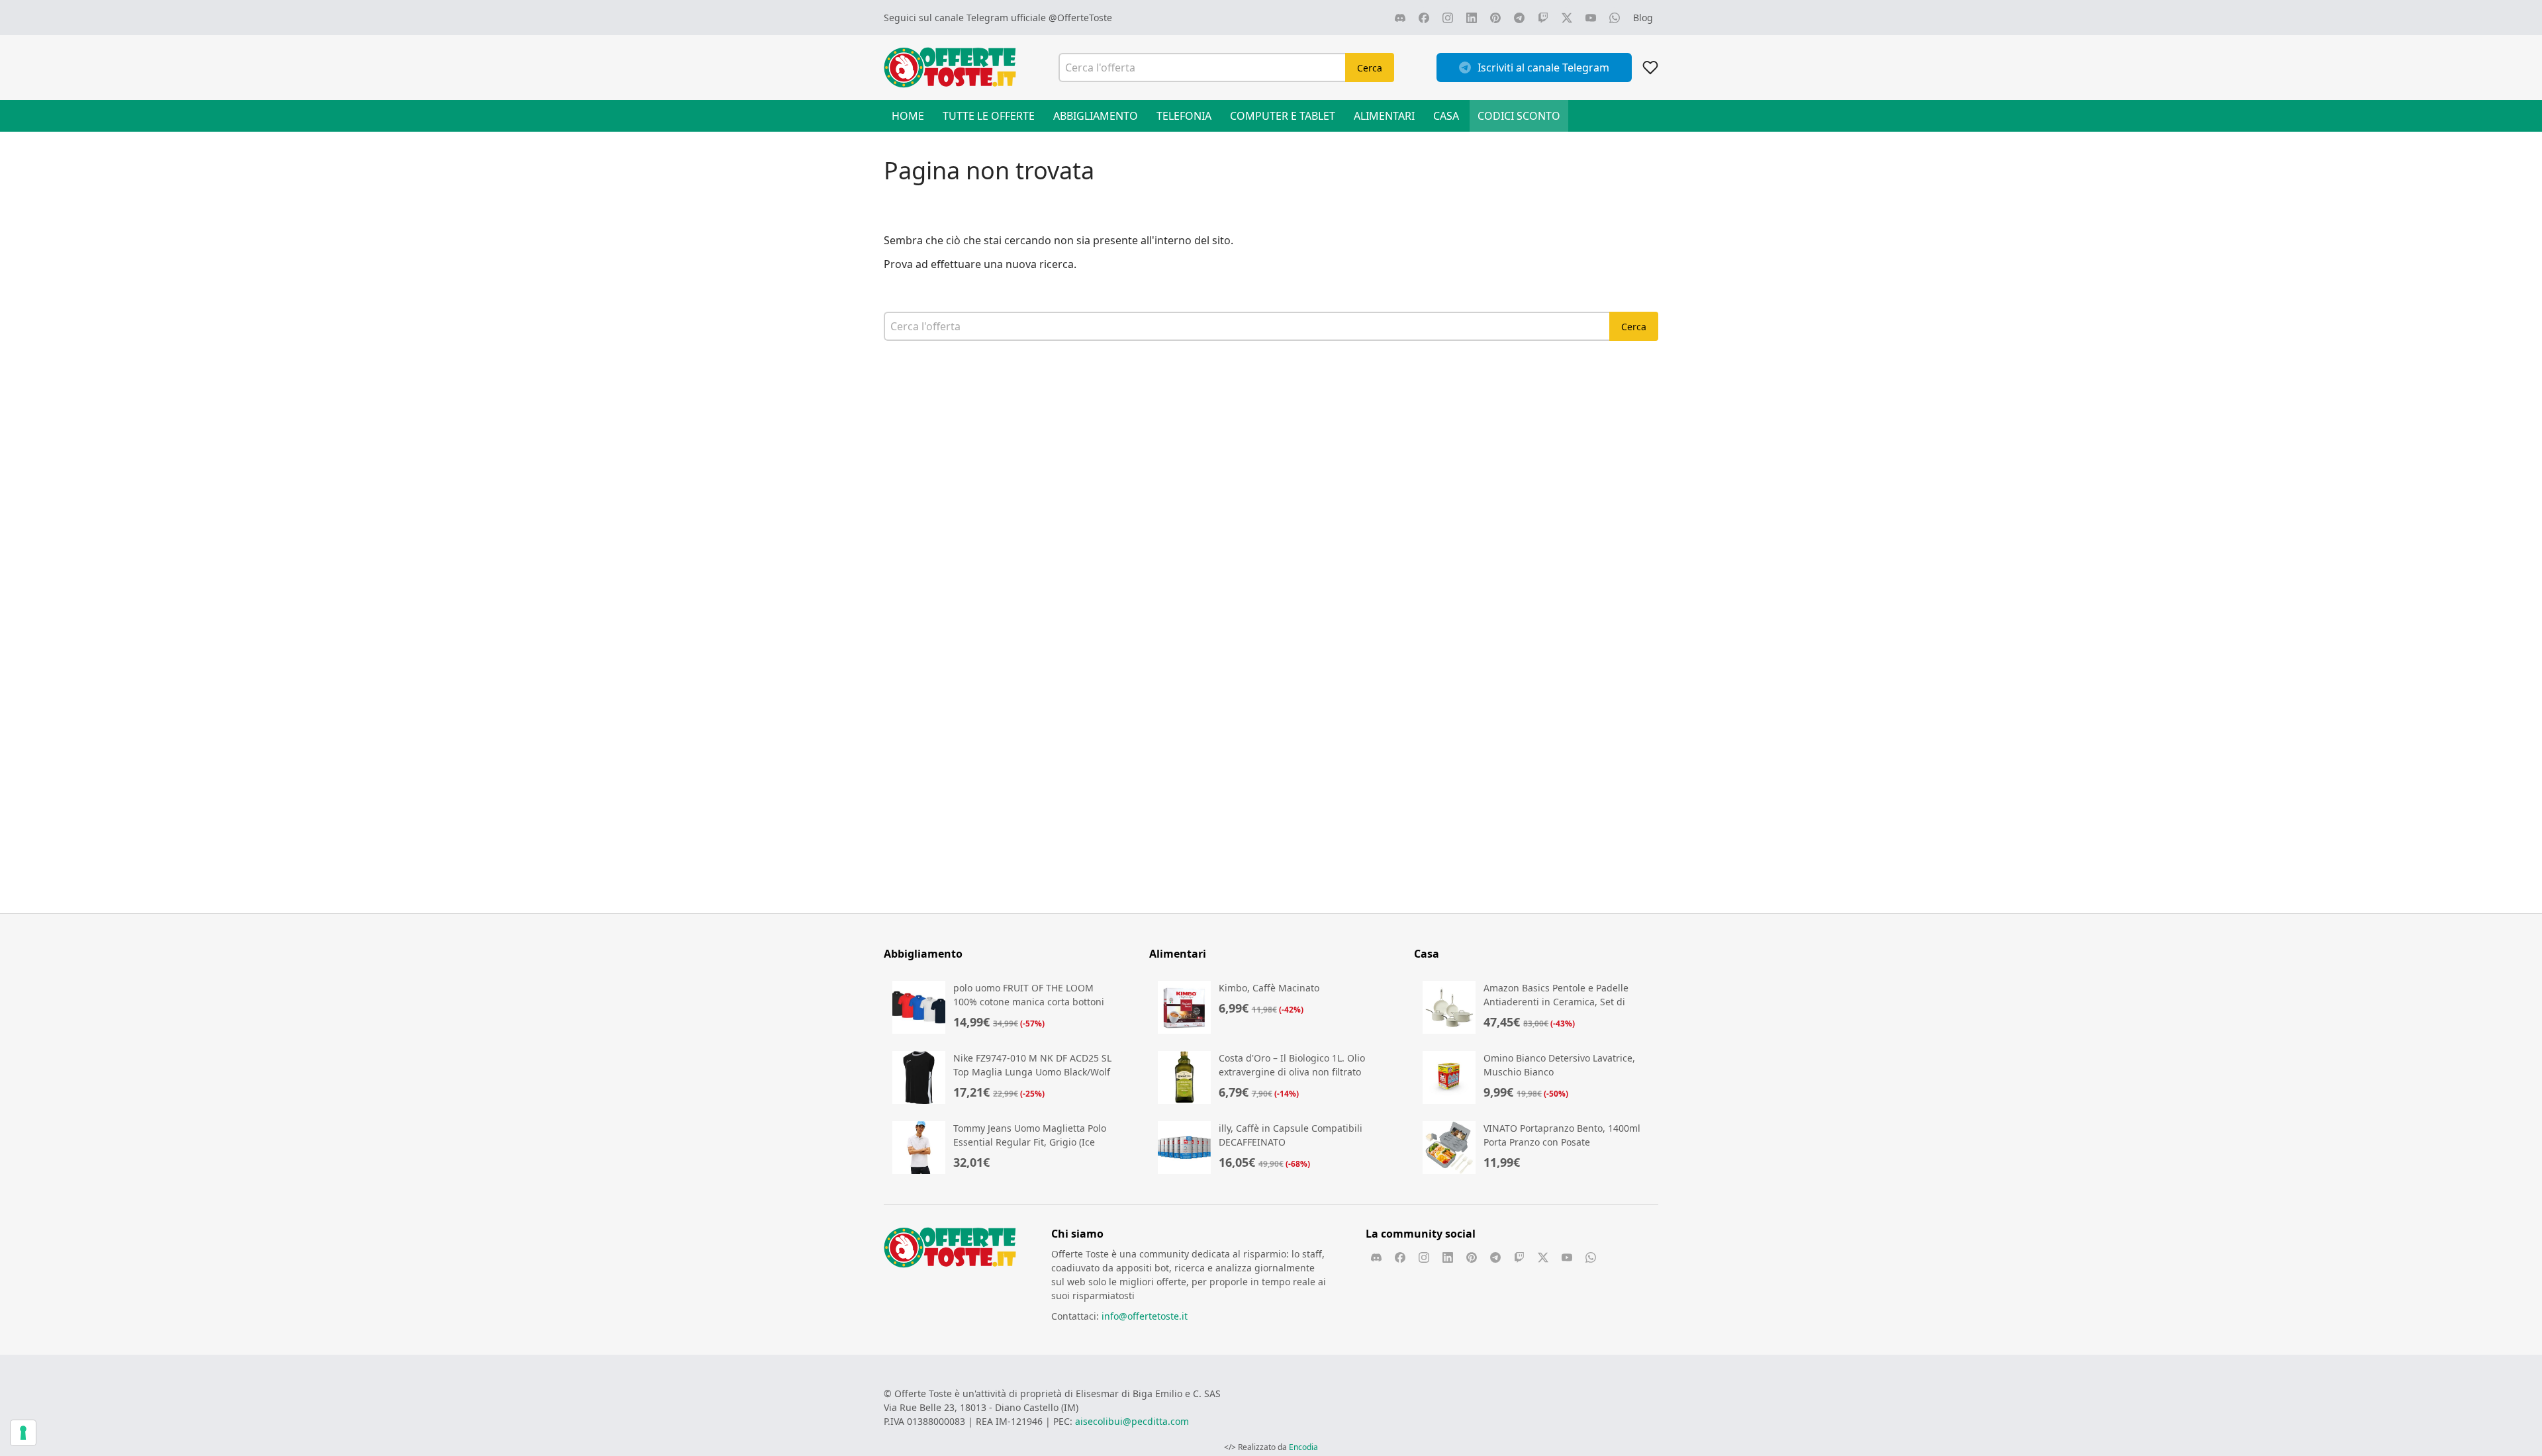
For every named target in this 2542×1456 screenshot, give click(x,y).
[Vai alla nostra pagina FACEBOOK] (1424, 18)
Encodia (1303, 1447)
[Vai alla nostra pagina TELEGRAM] (1519, 18)
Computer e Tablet (1283, 116)
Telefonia (1184, 116)
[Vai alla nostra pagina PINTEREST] (1495, 18)
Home (908, 116)
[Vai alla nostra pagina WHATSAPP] (1615, 18)
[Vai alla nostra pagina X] (1567, 18)
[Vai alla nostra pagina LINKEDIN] (1472, 18)
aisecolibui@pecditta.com (1132, 1421)
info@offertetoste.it (1145, 1316)
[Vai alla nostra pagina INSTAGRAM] (1448, 18)
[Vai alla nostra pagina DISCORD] (1400, 18)
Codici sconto (1519, 116)
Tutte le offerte (989, 116)
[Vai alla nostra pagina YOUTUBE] (1591, 18)
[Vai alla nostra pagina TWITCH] (1543, 18)
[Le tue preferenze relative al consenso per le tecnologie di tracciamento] (23, 1433)
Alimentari (1384, 116)
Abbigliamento (1096, 116)
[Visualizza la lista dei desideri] (1650, 68)
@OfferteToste (1080, 18)
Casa (1446, 116)
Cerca (1370, 68)
